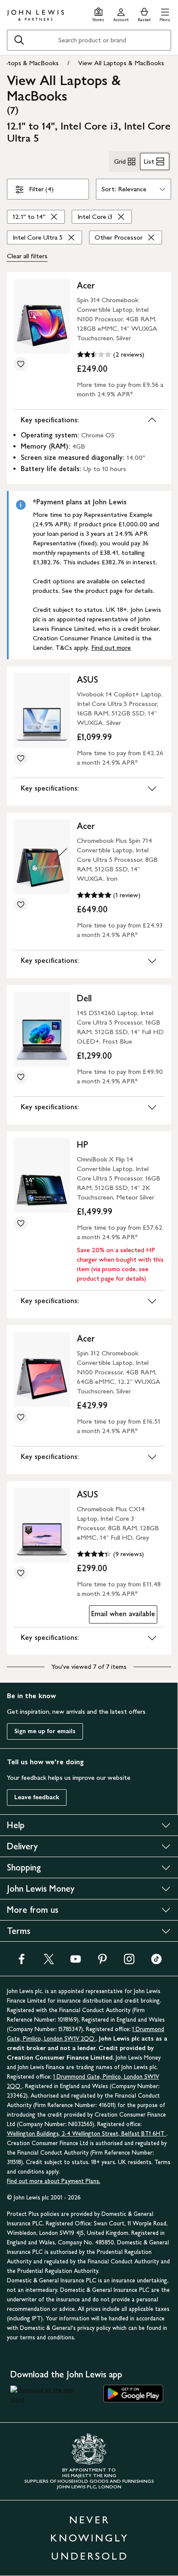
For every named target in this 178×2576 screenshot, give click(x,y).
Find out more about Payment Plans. (54, 2181)
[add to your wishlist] (21, 364)
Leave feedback (37, 1797)
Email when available (122, 1616)
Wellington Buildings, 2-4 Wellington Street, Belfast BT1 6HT (87, 2134)
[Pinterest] (102, 1962)
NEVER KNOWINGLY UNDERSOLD (89, 2538)
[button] (165, 14)
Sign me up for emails (45, 1731)
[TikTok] (156, 1962)
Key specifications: (50, 420)
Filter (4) (41, 189)
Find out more (111, 647)
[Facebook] (22, 1962)
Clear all (27, 256)
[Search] (19, 40)
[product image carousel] (42, 316)
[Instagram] (129, 1962)
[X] (49, 1962)
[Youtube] (76, 1962)
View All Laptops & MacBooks (121, 63)
